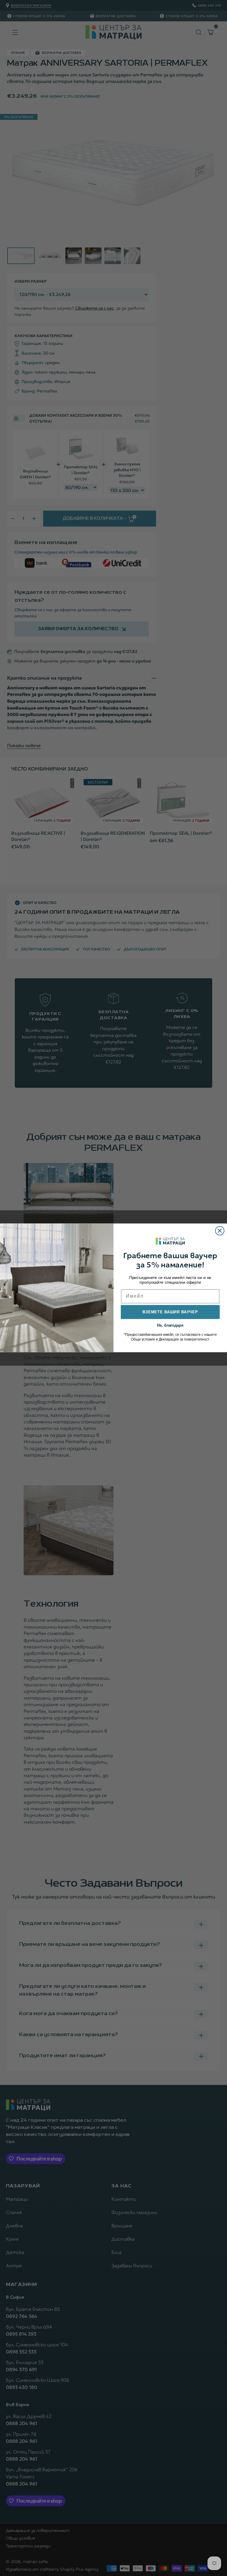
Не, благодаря (170, 1325)
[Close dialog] (220, 1231)
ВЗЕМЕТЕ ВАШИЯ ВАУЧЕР (170, 1312)
